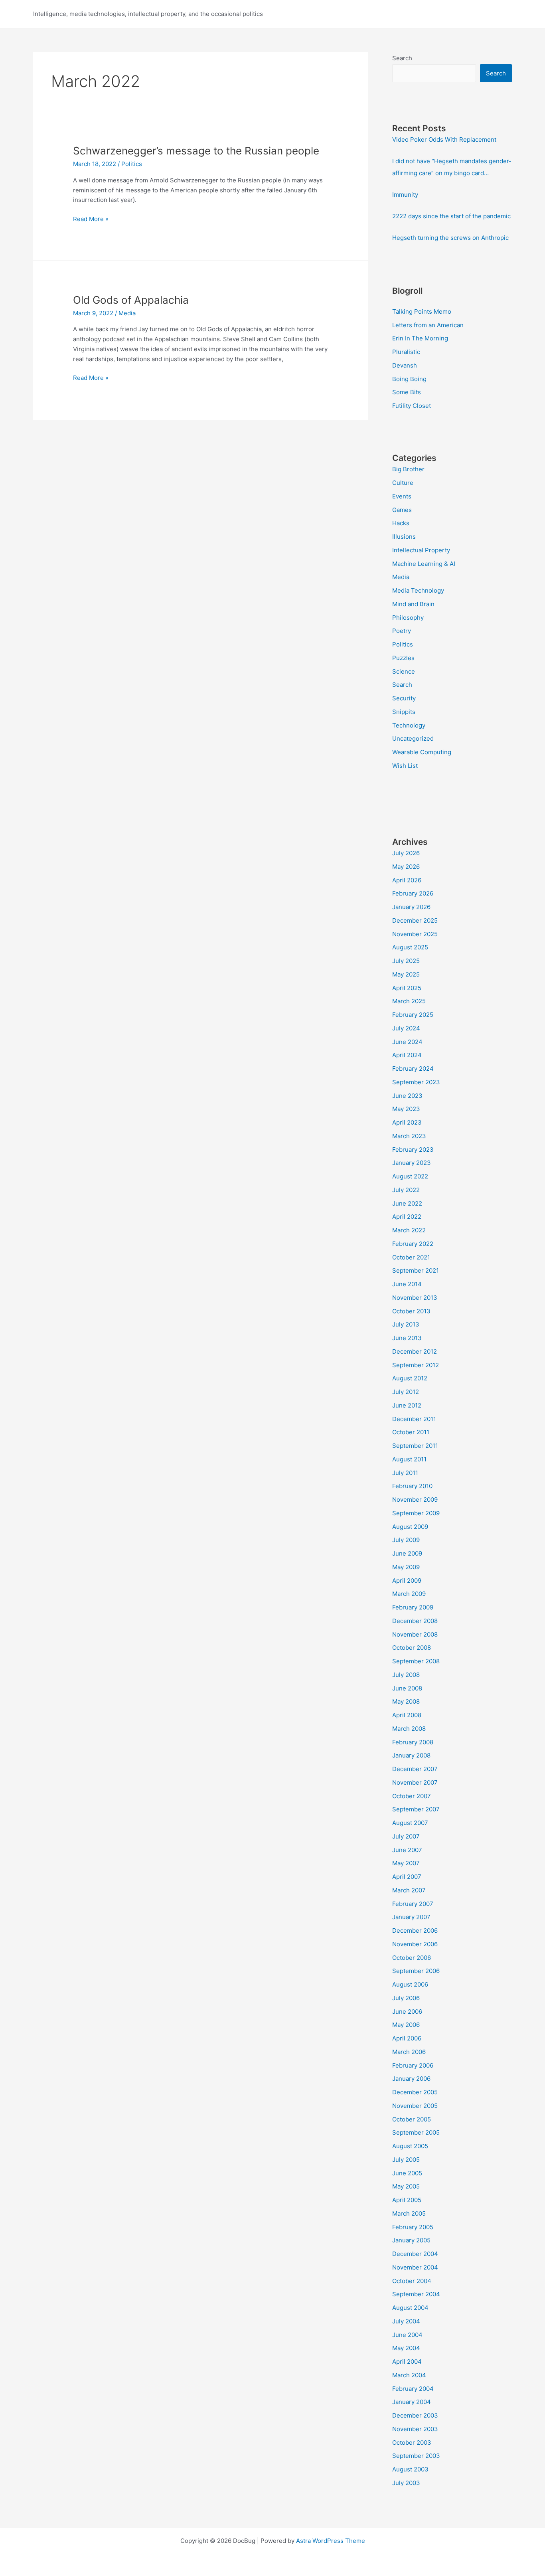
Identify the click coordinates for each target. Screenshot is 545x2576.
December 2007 (415, 1769)
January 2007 (411, 1917)
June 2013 (407, 1338)
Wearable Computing (422, 752)
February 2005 (413, 2227)
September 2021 (416, 1270)
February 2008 (413, 1742)
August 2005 (410, 2146)
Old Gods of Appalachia (131, 300)
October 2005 (412, 2119)
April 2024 (407, 1055)
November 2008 (415, 1634)
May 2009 (406, 1567)
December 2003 (415, 2415)
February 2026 (413, 893)
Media (127, 313)
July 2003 (406, 2483)
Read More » (91, 219)
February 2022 (413, 1244)
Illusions (404, 537)
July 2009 (406, 1540)
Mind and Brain (413, 604)
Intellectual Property (421, 550)
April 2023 (407, 1122)
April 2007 (407, 1877)
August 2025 (410, 947)
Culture (403, 483)
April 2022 (407, 1217)
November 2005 (415, 2106)
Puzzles (403, 658)
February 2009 (413, 1607)
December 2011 (414, 1419)
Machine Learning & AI (424, 564)
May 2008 (406, 1701)
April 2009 (407, 1581)
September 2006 (416, 1971)
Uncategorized (413, 738)
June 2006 (407, 2012)
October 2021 (411, 1257)
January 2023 (412, 1163)
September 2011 (415, 1446)
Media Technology (418, 590)
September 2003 (416, 2456)
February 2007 (413, 1904)
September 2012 (416, 1365)
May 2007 (406, 1863)
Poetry (402, 631)
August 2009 (410, 1527)
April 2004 (407, 2361)
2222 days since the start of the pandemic (451, 216)
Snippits (404, 712)
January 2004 (412, 2402)
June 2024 (407, 1042)
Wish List (405, 766)
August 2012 (410, 1378)
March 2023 (409, 1136)
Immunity (405, 195)
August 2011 (409, 1459)
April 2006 (407, 2038)
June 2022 (407, 1203)
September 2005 (416, 2132)
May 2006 (406, 2025)
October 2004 (412, 2281)
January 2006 (411, 2079)
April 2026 (407, 880)
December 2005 (415, 2092)
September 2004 (416, 2294)
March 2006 (409, 2052)
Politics (132, 164)
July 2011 (405, 1473)
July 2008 (406, 1675)
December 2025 (415, 920)
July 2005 (406, 2160)
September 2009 (416, 1513)
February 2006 (413, 2065)
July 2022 (406, 1190)
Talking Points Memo (422, 311)
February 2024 (413, 1069)
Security (404, 698)
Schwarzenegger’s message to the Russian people (196, 151)
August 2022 (410, 1176)
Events (402, 496)
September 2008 (416, 1661)
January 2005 (411, 2240)
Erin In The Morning (420, 338)
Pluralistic (406, 352)
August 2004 (410, 2308)
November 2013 (415, 1298)
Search (402, 58)
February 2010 (412, 1486)
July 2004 (406, 2321)
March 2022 (409, 1230)
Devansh (405, 365)
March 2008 (409, 1729)
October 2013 (411, 1311)
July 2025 (406, 961)
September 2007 (416, 1809)
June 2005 (407, 2173)
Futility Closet (412, 406)
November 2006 (415, 1944)
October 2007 (412, 1796)
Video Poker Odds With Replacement (444, 139)
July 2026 (406, 853)
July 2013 (406, 1324)
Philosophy (408, 618)
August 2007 (410, 1823)
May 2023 (406, 1109)
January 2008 (411, 1755)
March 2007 (409, 1890)
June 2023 (407, 1096)
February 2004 (413, 2389)
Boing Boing (409, 379)
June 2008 (407, 1688)
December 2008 (415, 1621)
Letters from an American (428, 325)
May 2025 (406, 974)
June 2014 (407, 1284)
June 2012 (407, 1405)
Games (402, 510)
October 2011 (411, 1432)
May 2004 (406, 2348)
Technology (409, 725)
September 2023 (416, 1082)
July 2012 (406, 1392)
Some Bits (407, 392)
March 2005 (409, 2213)
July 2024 (406, 1028)
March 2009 (409, 1594)
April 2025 (407, 988)
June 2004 (407, 2335)
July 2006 (406, 1998)
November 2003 (415, 2429)
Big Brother (408, 469)
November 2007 (415, 1782)
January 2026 (411, 907)
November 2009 (415, 1500)
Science (404, 671)
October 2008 (412, 1648)
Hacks (401, 523)
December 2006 (415, 1931)
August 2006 (410, 1984)
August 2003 (410, 2469)
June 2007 (407, 1850)
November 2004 (415, 2267)
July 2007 (406, 1836)
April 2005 (407, 2200)
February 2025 (413, 1015)
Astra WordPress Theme (331, 2541)
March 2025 (409, 1001)
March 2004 (409, 2375)
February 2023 (413, 1150)
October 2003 (412, 2443)
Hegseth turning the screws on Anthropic (450, 238)
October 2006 (412, 1958)
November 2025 (415, 934)
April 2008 (407, 1715)
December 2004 (415, 2254)
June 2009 (407, 1553)
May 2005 (406, 2186)
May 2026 (406, 867)
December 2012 (415, 1351)
